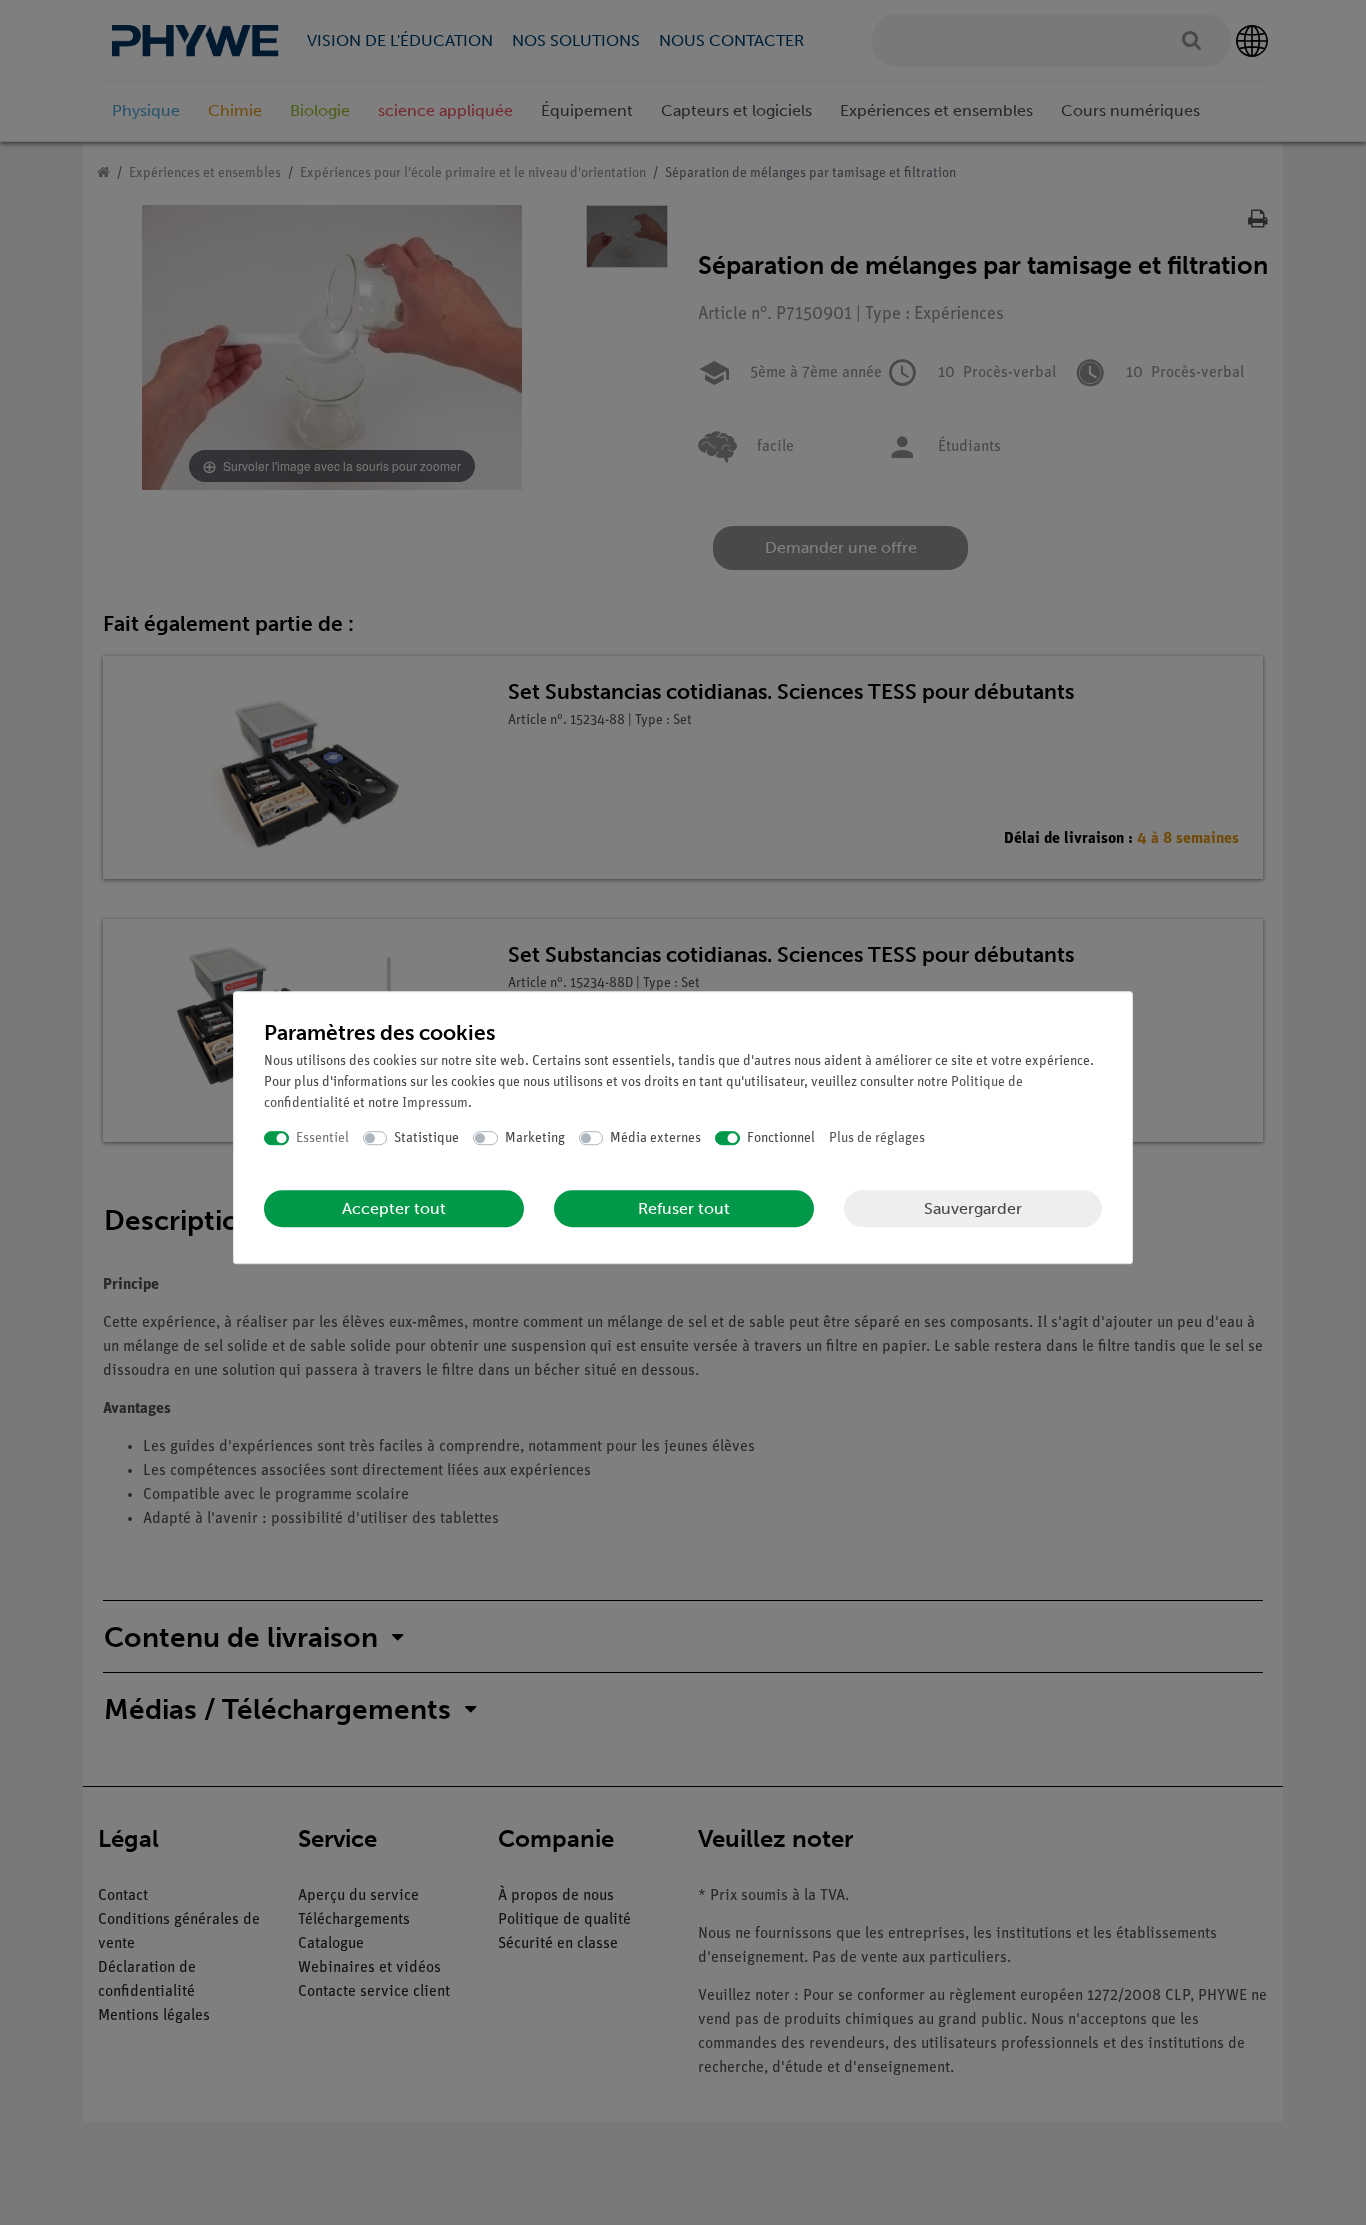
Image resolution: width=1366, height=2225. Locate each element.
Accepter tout (394, 1208)
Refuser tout (684, 1208)
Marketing (535, 1138)
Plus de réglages (877, 1138)
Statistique (426, 1138)
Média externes (655, 1138)
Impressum (435, 1103)
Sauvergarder (973, 1208)
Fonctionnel (781, 1138)
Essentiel (322, 1138)
